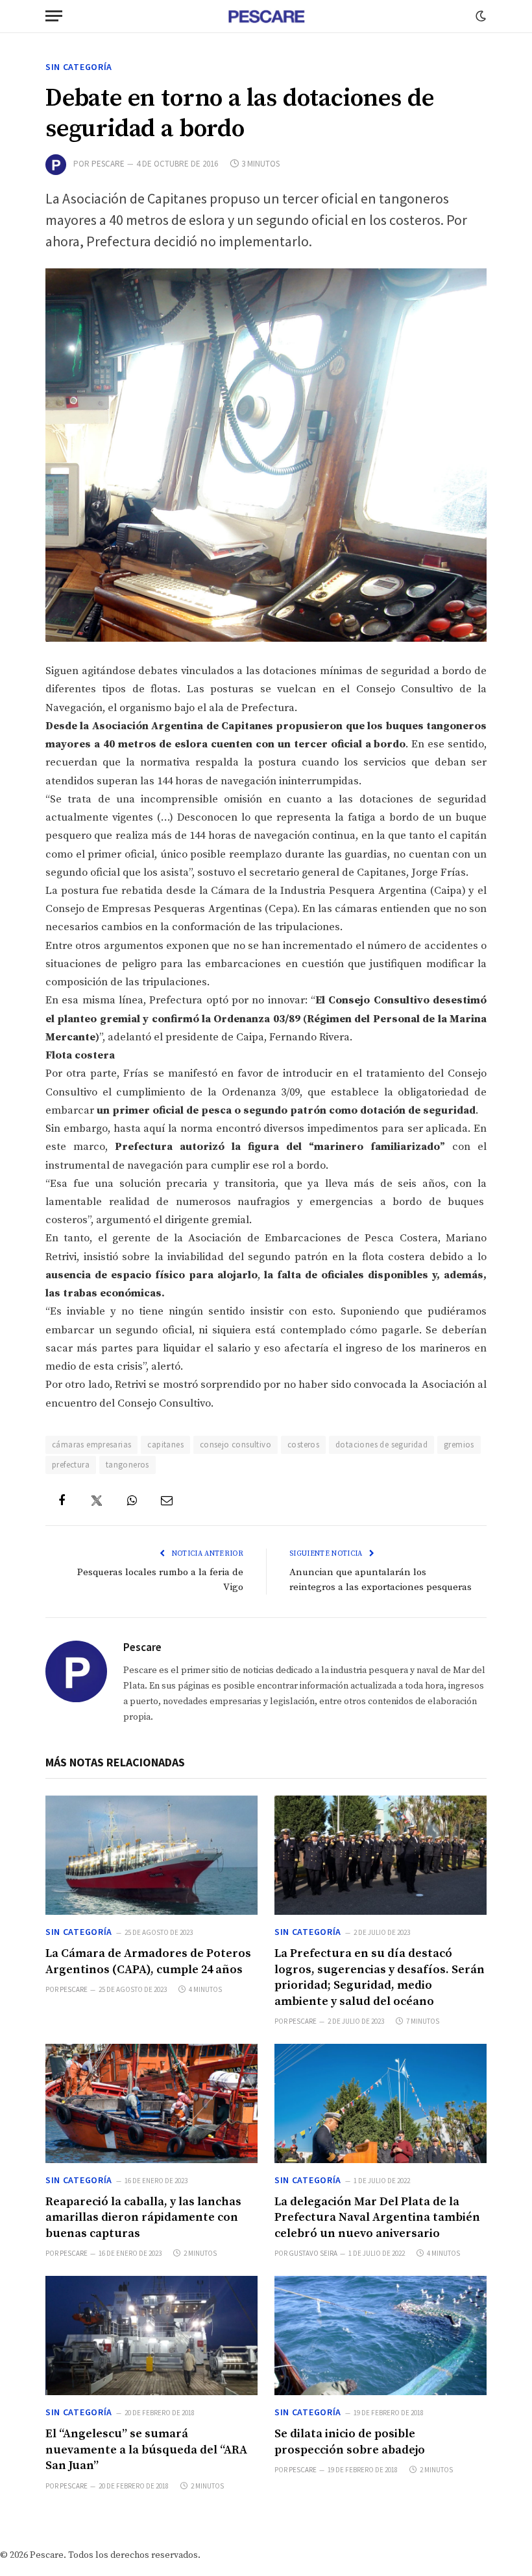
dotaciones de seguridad (381, 1445)
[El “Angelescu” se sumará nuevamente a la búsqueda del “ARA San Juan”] (151, 2336)
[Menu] (54, 16)
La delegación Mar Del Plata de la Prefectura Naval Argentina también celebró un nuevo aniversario (377, 2218)
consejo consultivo (236, 1445)
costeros (303, 1445)
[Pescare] (266, 16)
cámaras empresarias (91, 1445)
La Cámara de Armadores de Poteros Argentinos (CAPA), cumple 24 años (148, 1961)
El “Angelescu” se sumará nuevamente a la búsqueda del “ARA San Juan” (146, 2450)
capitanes (165, 1445)
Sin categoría (79, 67)
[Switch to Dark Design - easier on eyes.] (479, 16)
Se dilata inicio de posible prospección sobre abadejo (350, 2441)
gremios (459, 1445)
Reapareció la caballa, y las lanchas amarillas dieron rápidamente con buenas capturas (143, 2218)
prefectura (71, 1465)
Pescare (108, 164)
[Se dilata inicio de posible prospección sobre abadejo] (381, 2336)
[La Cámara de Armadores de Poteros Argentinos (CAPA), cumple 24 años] (151, 1855)
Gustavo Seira (313, 2253)
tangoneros (127, 1465)
